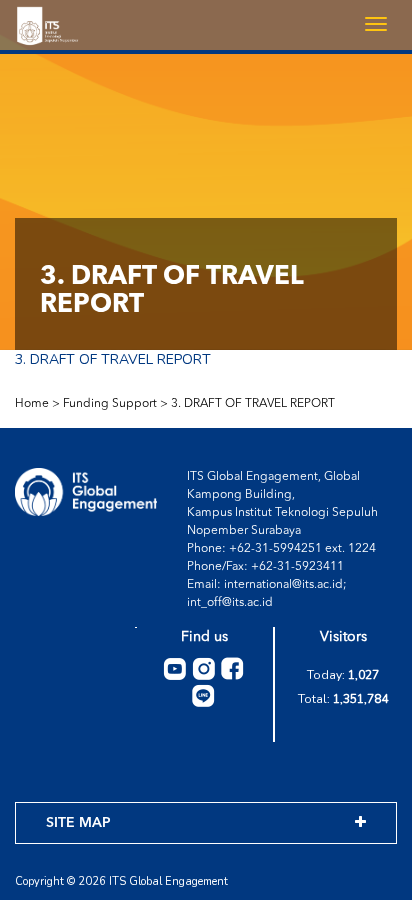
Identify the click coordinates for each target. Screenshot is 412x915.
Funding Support (110, 404)
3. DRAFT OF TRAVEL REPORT (113, 359)
